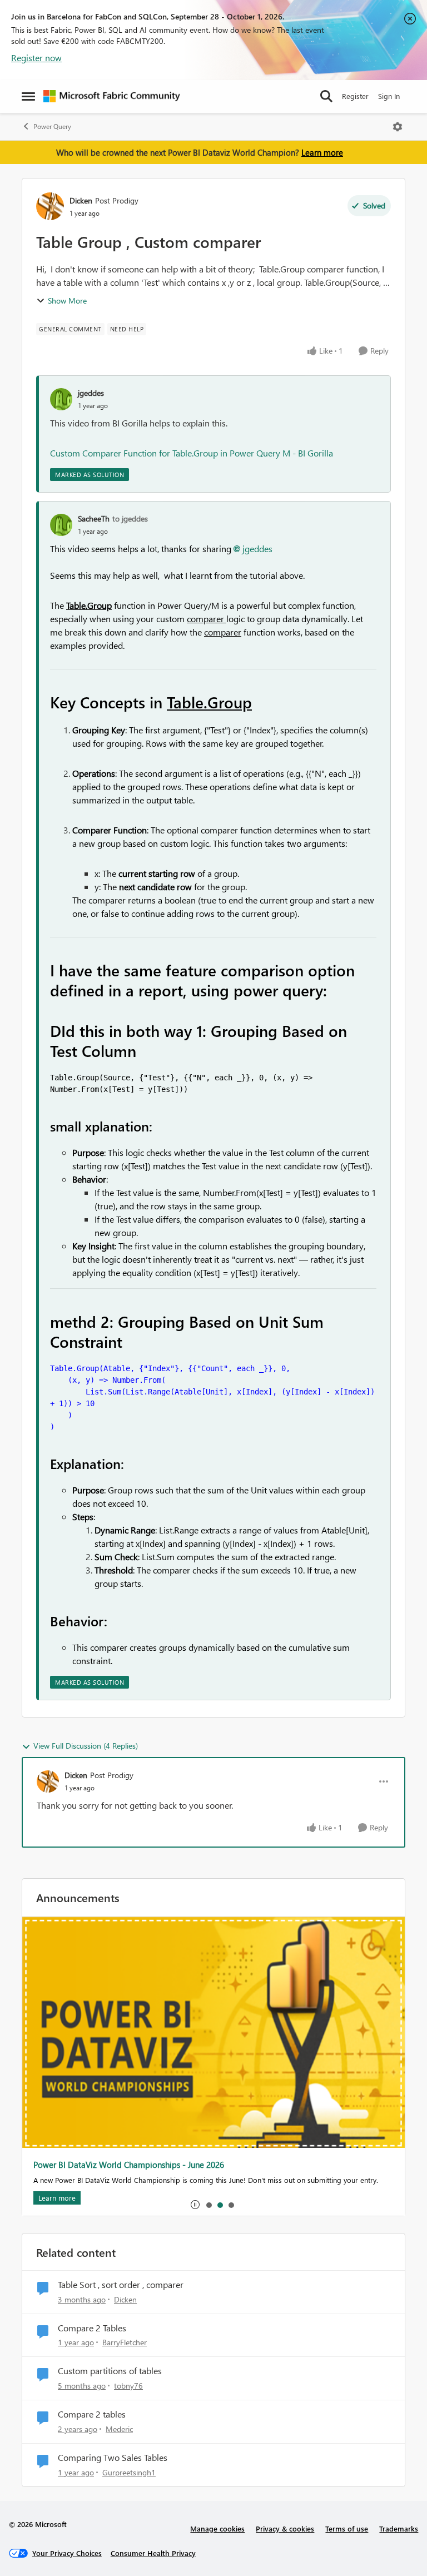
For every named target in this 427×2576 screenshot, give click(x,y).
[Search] (326, 96)
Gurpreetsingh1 (129, 2472)
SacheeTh (94, 518)
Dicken (81, 200)
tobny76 (128, 2386)
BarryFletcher (125, 2342)
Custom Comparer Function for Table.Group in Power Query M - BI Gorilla (192, 453)
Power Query (52, 126)
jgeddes (91, 393)
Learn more (322, 152)
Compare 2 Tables (92, 2328)
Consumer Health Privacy (153, 2553)
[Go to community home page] (112, 96)
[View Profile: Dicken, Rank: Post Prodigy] (50, 206)
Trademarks (399, 2528)
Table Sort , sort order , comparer (121, 2285)
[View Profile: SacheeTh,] (61, 525)
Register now (36, 58)
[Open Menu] (398, 127)
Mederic (119, 2429)
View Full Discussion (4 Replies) (86, 1746)
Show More (67, 301)
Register (355, 96)
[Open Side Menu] (28, 96)
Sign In (389, 96)
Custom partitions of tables (110, 2371)
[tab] (208, 2205)
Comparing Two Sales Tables (113, 2458)
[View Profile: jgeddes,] (61, 399)
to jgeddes (130, 518)
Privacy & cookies (285, 2528)
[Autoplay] (195, 2205)
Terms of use (347, 2528)
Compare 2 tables (92, 2414)
